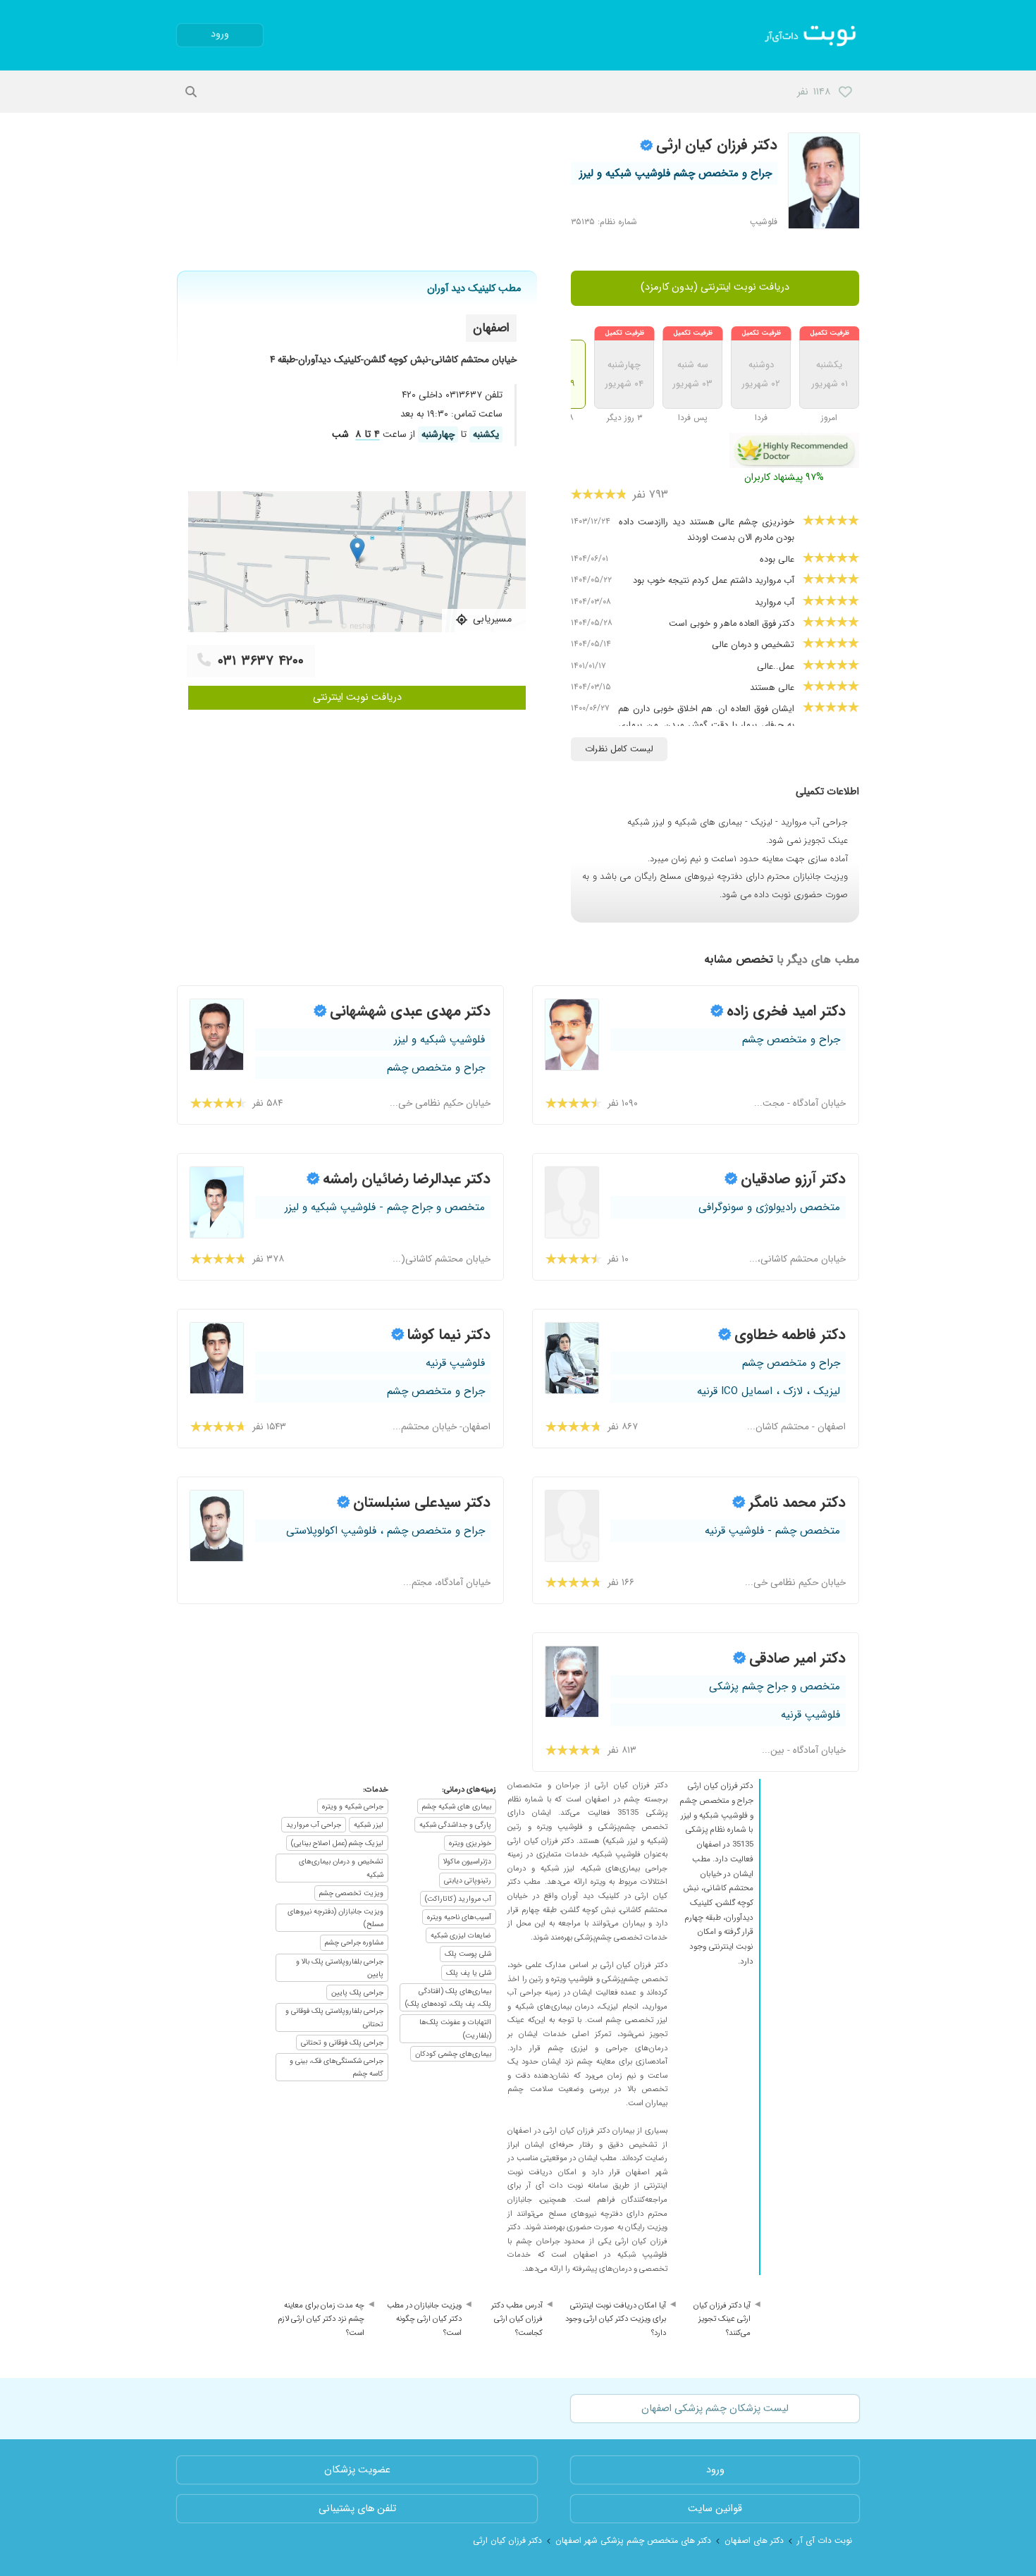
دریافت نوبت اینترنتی (357, 697)
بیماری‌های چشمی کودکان (453, 2054)
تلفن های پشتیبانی (357, 2509)
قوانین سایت (715, 2509)
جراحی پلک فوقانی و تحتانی (342, 2042)
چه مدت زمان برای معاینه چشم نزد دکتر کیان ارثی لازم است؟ (321, 2319)
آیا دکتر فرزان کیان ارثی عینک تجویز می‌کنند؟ (722, 2319)
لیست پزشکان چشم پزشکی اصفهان (715, 2409)
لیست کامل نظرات (619, 749)
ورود (220, 34)
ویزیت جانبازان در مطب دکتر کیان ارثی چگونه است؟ (424, 2319)
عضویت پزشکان (357, 2470)
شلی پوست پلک (468, 1954)
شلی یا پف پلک (469, 1973)
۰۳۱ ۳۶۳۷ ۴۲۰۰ (261, 661)
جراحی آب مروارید (314, 1825)
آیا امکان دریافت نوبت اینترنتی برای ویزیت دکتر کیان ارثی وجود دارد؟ (616, 2319)
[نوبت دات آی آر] (812, 35)
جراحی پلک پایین (357, 1992)
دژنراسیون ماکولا (467, 1861)
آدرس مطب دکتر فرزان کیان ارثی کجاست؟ (517, 2319)
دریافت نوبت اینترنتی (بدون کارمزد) (715, 287)
